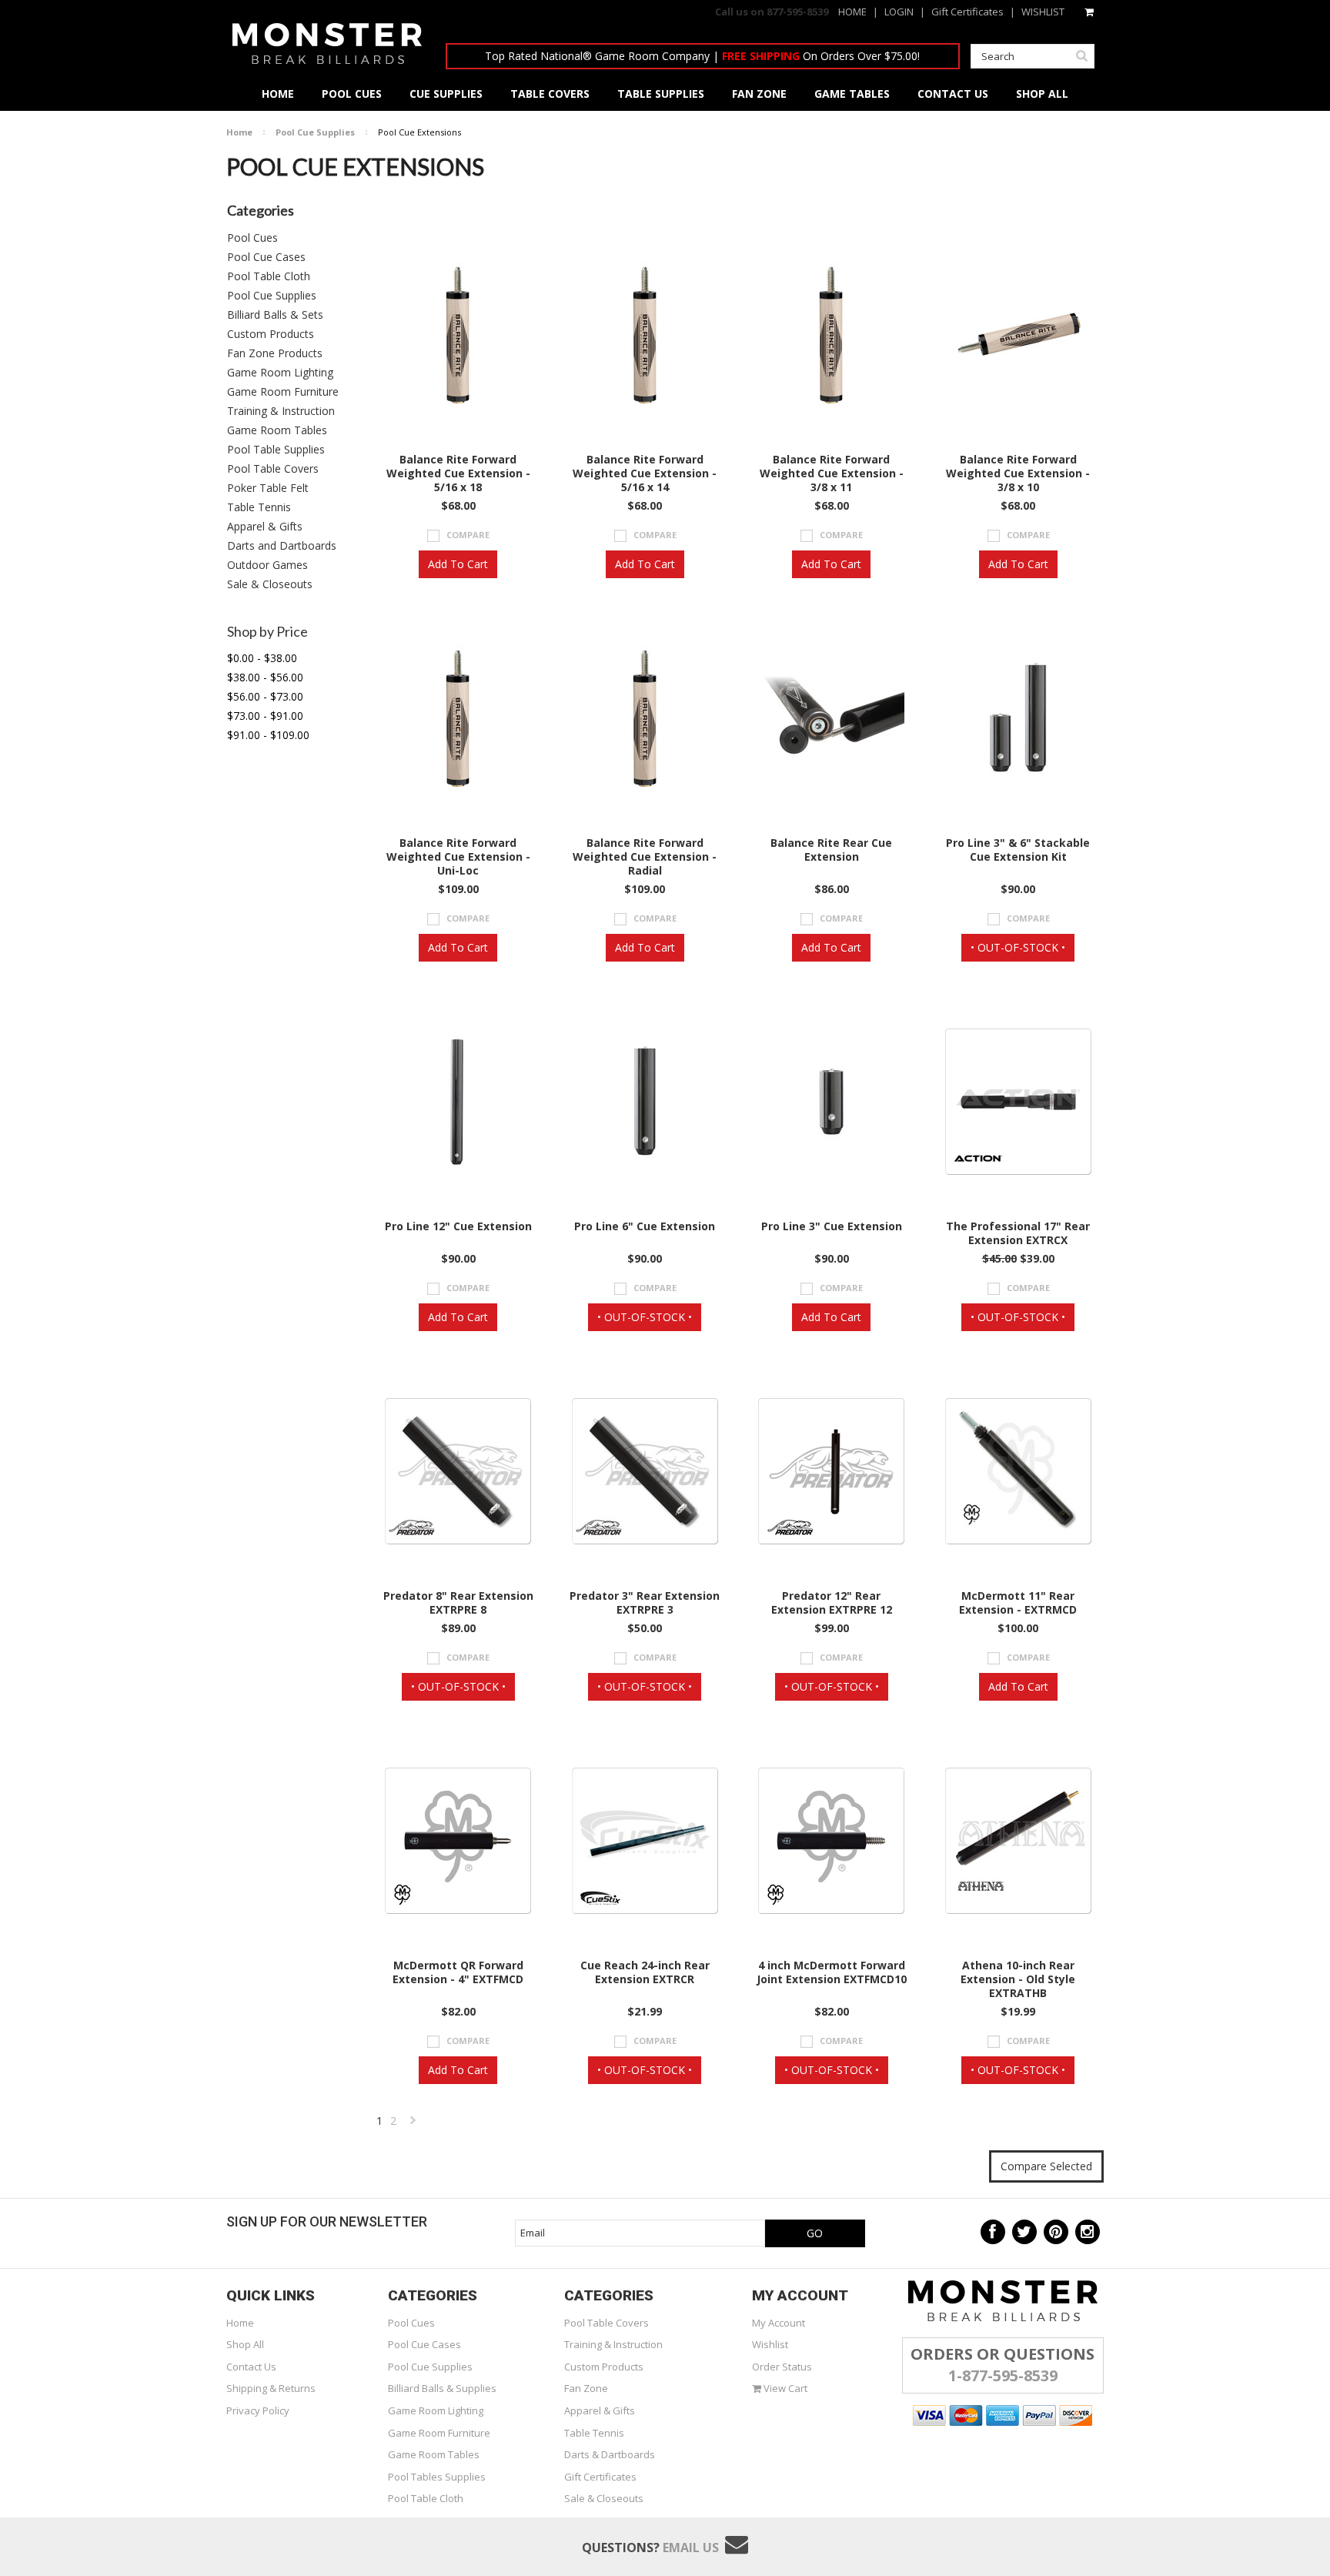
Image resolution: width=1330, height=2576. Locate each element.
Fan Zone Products (275, 353)
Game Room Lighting (280, 372)
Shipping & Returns (271, 2388)
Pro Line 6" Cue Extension (645, 1226)
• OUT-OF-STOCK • (1018, 947)
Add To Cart (458, 564)
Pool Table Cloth (269, 276)
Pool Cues (252, 238)
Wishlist (770, 2344)
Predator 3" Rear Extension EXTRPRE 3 (645, 1603)
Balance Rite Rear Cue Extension (831, 850)
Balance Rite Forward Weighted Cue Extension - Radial (645, 857)
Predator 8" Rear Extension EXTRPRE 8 (458, 1603)
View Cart (784, 2388)
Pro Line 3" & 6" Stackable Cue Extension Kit (1018, 850)
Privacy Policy (258, 2410)
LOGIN (899, 12)
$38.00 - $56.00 (265, 677)
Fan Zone (586, 2388)
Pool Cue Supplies (315, 132)
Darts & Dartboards (610, 2454)
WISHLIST (1043, 12)
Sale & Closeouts (270, 584)
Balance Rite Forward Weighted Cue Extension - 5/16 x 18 (458, 473)
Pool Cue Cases (266, 257)
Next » (414, 2124)
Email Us (691, 2548)
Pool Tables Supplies (437, 2477)
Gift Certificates (967, 12)
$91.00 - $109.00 (268, 735)
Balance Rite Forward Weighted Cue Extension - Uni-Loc (458, 857)
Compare (468, 535)
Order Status (782, 2367)
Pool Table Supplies (276, 449)
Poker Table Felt (268, 488)
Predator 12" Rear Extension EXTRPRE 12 (832, 1603)
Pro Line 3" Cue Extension (832, 1226)
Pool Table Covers (273, 468)
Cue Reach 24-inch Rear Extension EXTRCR (645, 1972)
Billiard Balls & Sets (275, 314)
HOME (852, 12)
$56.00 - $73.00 (265, 696)
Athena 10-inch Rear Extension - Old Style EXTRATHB (1018, 1979)
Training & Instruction (281, 411)
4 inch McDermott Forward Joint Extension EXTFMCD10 (832, 1972)
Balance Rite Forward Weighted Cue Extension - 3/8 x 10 (1018, 473)
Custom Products (271, 334)
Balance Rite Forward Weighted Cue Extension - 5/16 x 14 (645, 473)
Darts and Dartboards (282, 545)
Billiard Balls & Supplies (442, 2388)
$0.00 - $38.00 (262, 658)
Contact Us (251, 2367)
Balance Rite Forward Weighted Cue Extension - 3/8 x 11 (832, 473)
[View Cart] (1090, 12)
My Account (779, 2323)
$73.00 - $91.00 (265, 716)
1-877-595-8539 (1003, 2375)
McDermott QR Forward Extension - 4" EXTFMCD (458, 1972)
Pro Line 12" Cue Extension (458, 1226)
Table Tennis (259, 507)
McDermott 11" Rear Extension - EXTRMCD (1018, 1603)
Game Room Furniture (283, 391)
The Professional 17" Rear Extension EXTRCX (1018, 1233)
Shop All (245, 2344)
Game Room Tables (277, 430)
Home (239, 132)
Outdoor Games (267, 565)
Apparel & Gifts (265, 526)
